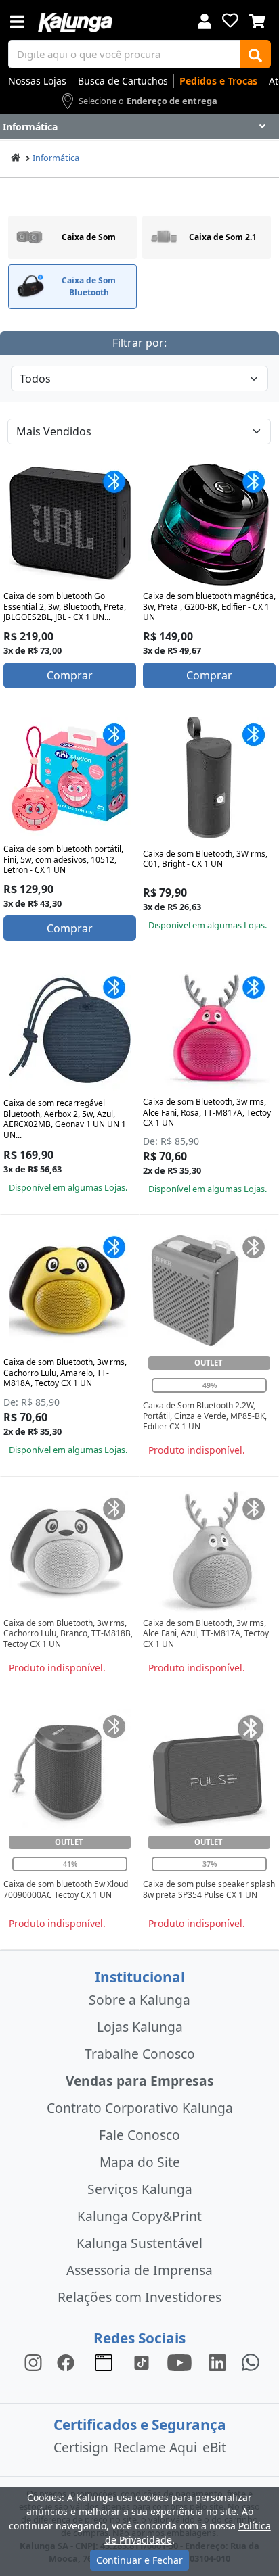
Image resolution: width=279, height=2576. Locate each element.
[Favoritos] (230, 20)
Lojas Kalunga (140, 2027)
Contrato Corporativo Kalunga (140, 2108)
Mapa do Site (140, 2162)
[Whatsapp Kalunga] (251, 2362)
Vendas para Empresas (140, 2081)
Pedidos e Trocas (218, 81)
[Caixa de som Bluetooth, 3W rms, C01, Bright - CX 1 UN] (209, 778)
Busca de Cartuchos (123, 81)
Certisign (81, 2447)
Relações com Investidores (139, 2297)
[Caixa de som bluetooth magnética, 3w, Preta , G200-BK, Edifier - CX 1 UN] (209, 525)
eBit (214, 2447)
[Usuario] (205, 20)
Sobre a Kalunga (139, 2000)
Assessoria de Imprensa (139, 2270)
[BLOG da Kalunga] (217, 2362)
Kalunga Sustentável (139, 2243)
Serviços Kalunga (140, 2189)
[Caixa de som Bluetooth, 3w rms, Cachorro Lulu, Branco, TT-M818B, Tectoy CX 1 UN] (70, 1552)
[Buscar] (255, 54)
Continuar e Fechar (139, 2560)
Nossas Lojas (37, 81)
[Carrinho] (257, 20)
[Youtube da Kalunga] (179, 2362)
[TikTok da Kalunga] (142, 2362)
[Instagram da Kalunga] (33, 2362)
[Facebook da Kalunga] (68, 2362)
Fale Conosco (139, 2135)
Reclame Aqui (155, 2447)
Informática (56, 158)
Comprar (70, 675)
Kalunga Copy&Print (139, 2216)
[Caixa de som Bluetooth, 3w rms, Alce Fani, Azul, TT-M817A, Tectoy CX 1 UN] (209, 1552)
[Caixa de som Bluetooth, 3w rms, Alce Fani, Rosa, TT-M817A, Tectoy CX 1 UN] (209, 1030)
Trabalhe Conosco (140, 2054)
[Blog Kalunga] (104, 2362)
